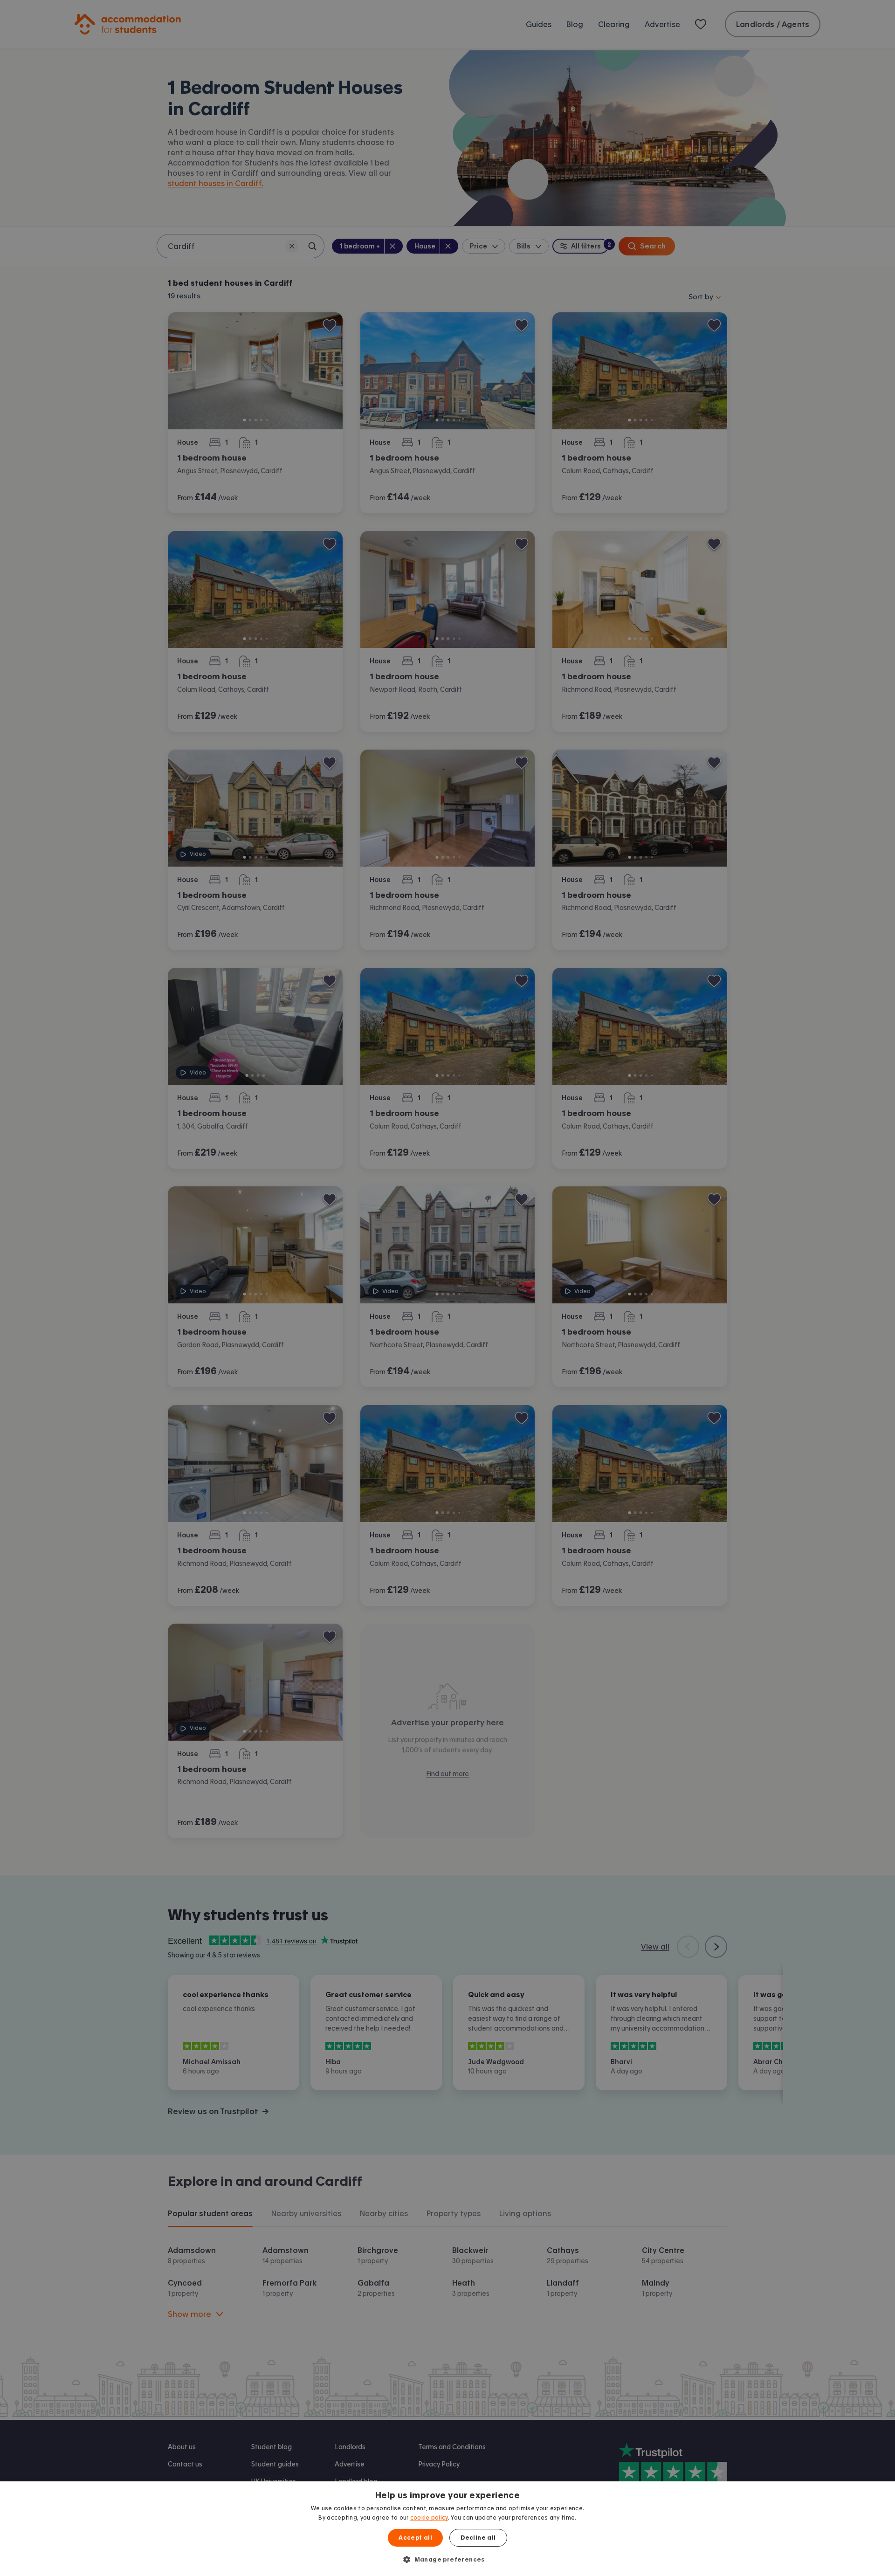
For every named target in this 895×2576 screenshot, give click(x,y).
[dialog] (447, 2529)
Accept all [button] (415, 2538)
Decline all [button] (478, 2538)
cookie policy (429, 2518)
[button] (447, 2559)
